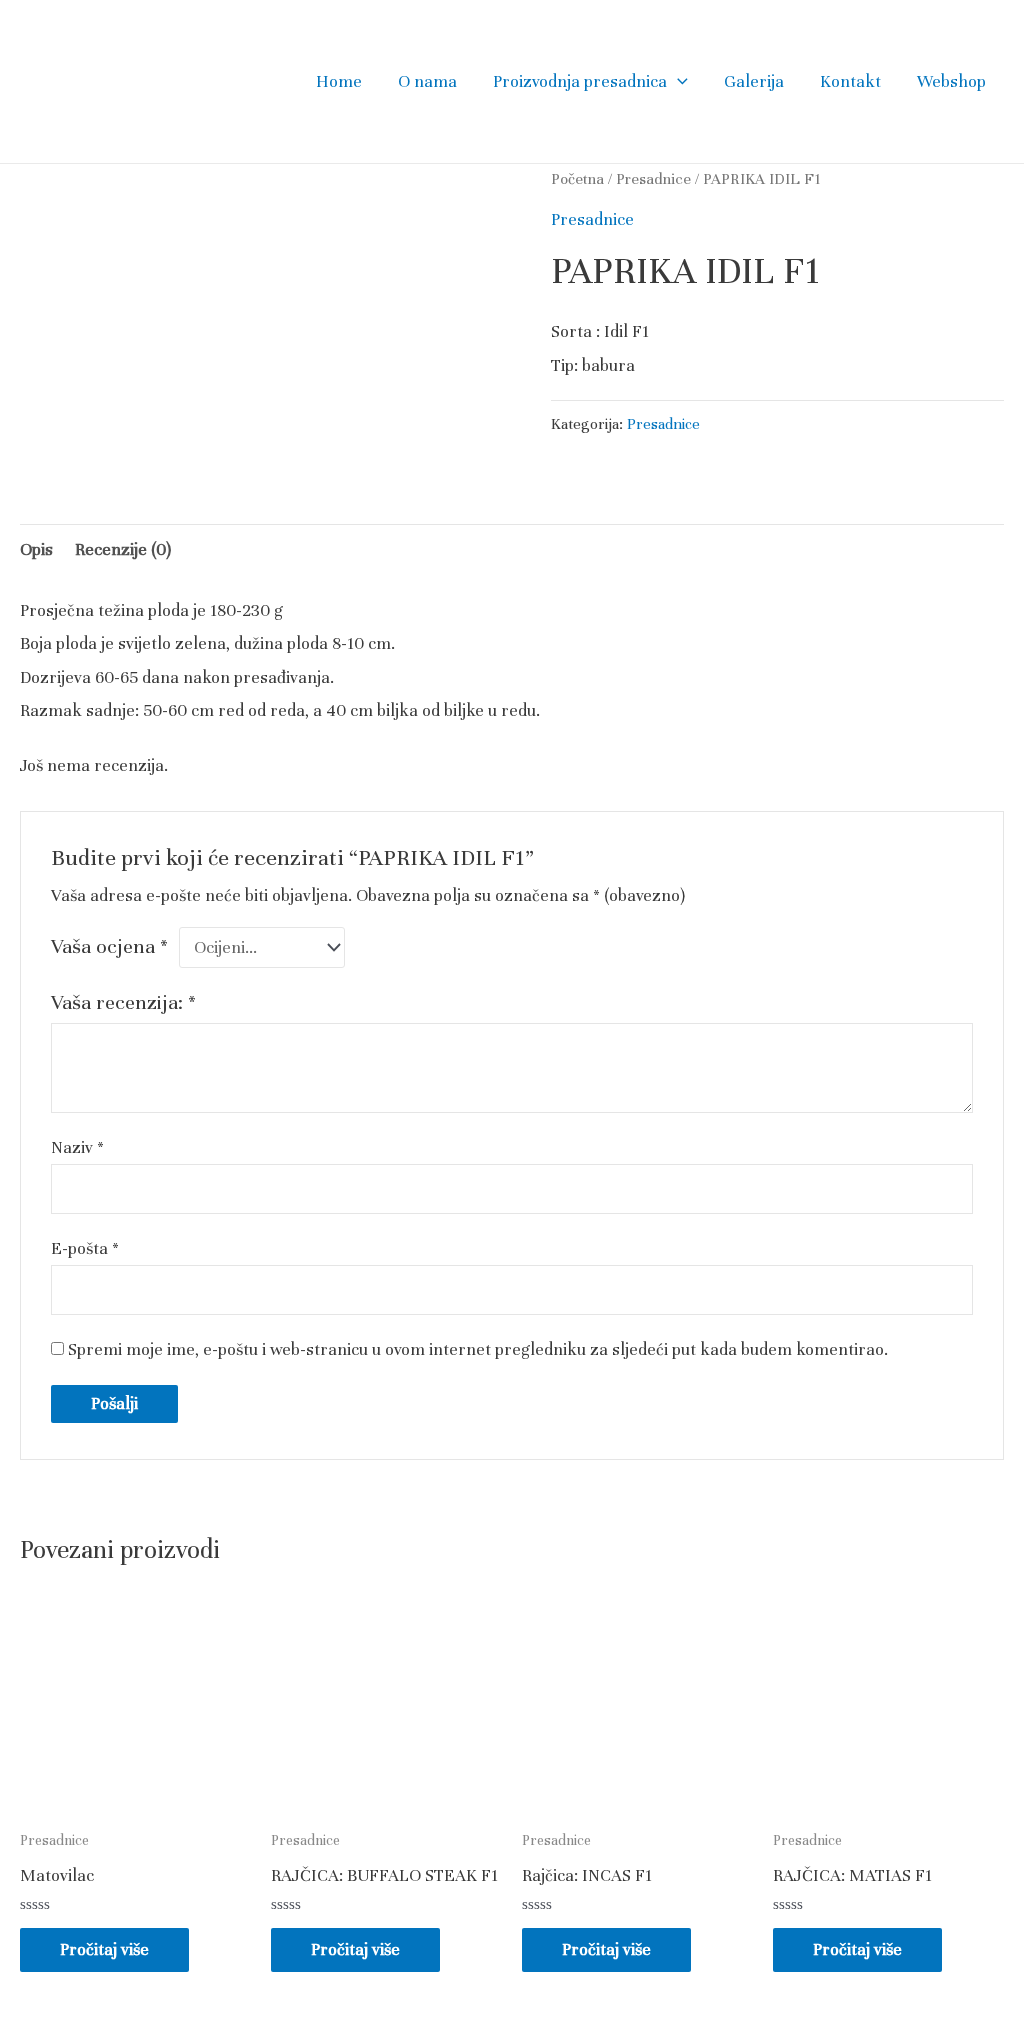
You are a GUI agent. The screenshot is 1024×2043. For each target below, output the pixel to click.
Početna (577, 178)
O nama (427, 81)
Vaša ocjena (109, 946)
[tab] (36, 549)
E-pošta (85, 1248)
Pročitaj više (104, 1949)
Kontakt (850, 81)
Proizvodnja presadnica (580, 81)
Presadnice (653, 178)
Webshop (951, 81)
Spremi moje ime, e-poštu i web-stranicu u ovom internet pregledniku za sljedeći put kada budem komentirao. (478, 1349)
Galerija (754, 81)
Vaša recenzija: (123, 1002)
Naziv (77, 1147)
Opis (36, 549)
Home (339, 81)
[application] (677, 82)
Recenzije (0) (123, 549)
